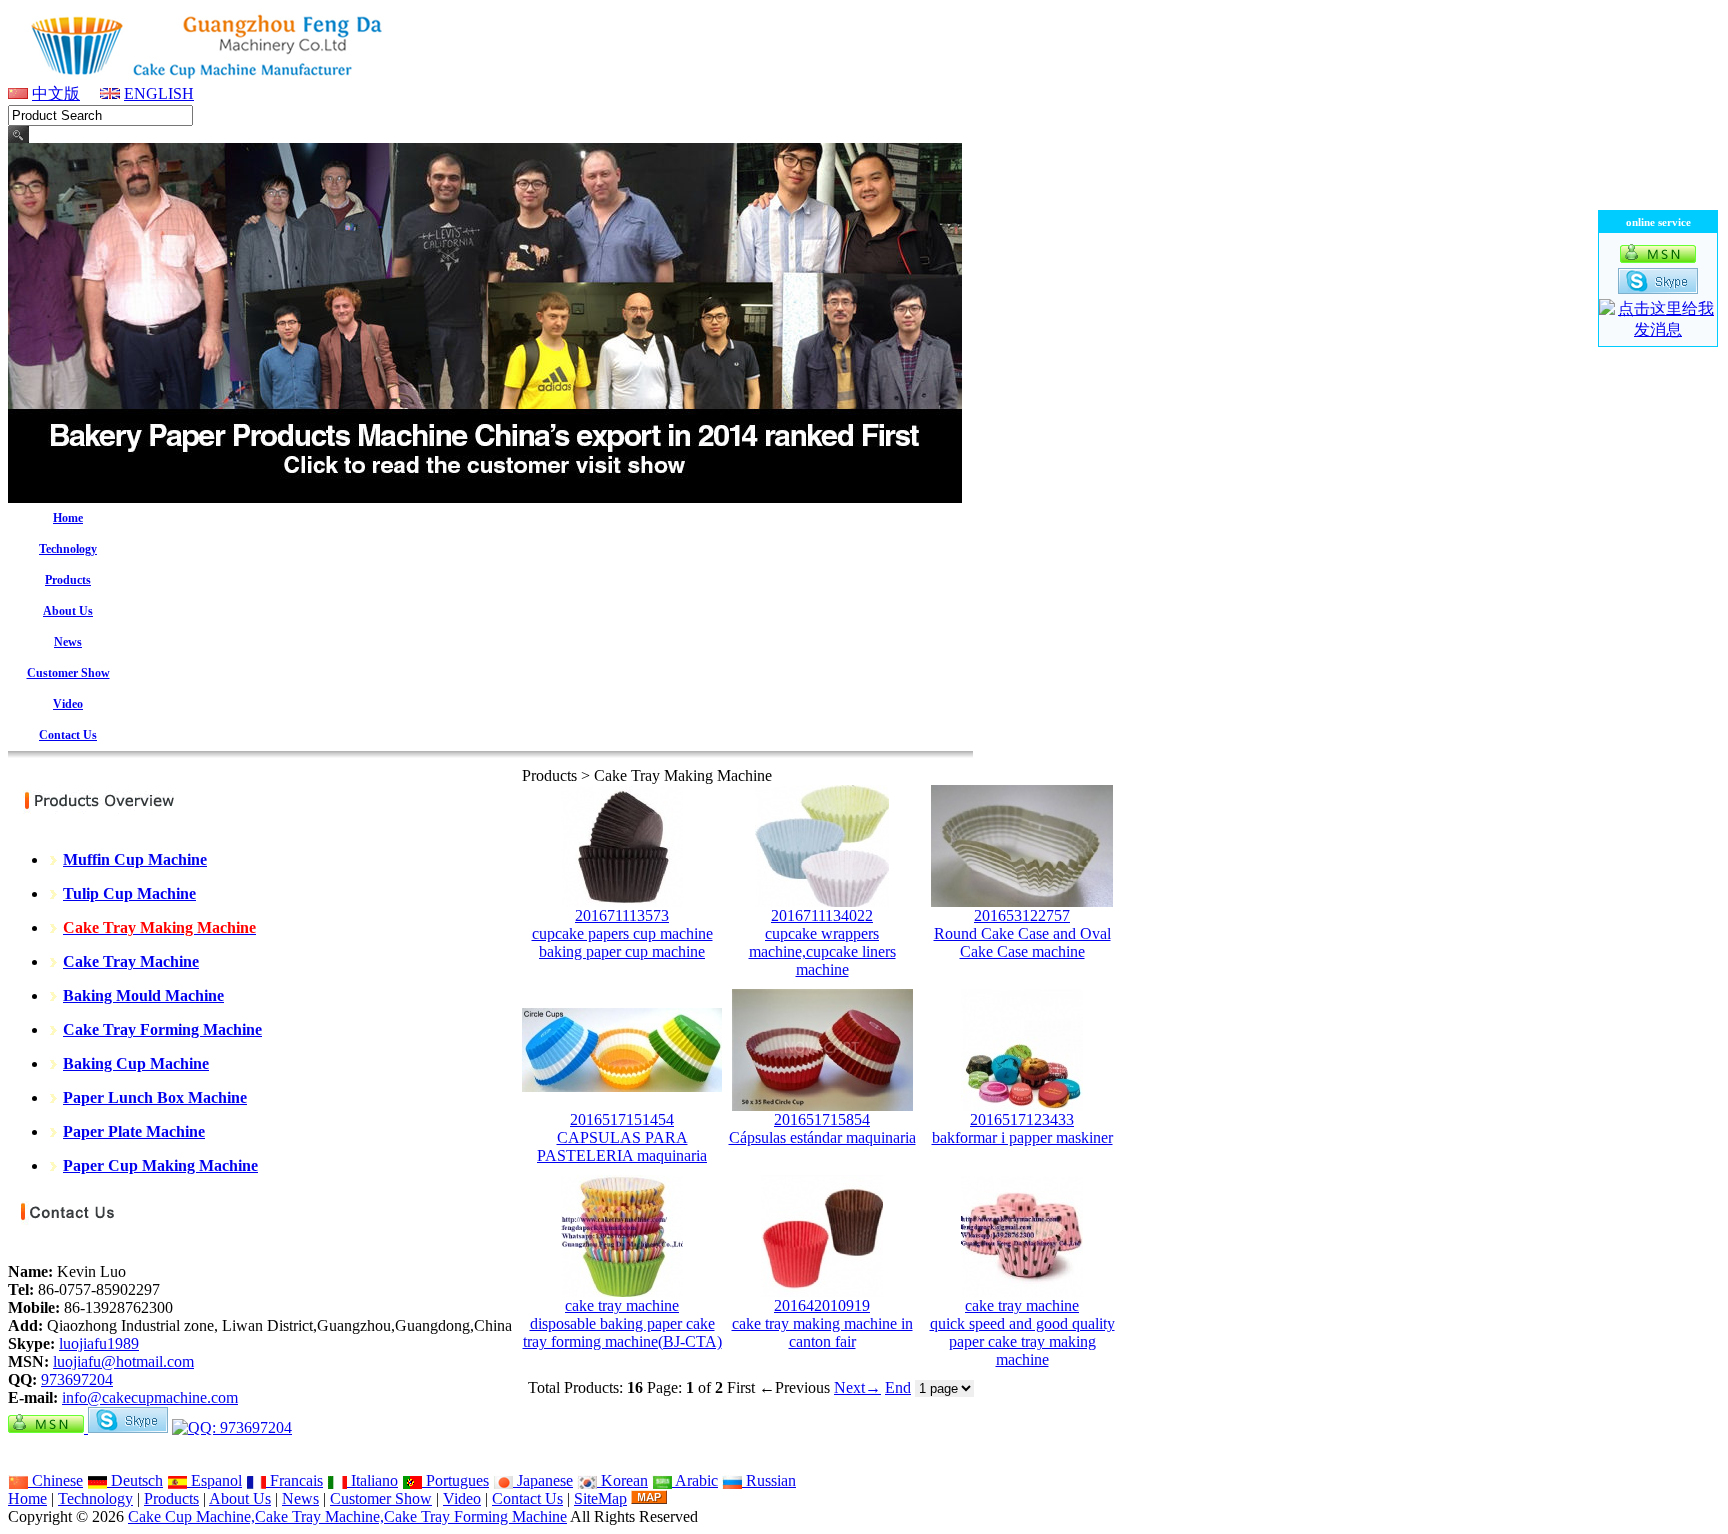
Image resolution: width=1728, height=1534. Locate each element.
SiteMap (600, 1498)
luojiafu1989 (99, 1343)
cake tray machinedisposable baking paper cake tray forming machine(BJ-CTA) (622, 1323)
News (300, 1498)
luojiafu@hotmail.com (123, 1361)
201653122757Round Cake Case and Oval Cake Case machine (1022, 933)
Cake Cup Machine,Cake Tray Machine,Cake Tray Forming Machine (347, 1516)
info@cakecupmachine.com (150, 1397)
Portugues (455, 1480)
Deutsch (135, 1480)
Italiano (372, 1480)
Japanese (543, 1480)
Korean (622, 1480)
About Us (240, 1498)
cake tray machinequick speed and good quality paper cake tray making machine (1022, 1332)
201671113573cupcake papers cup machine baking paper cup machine (622, 933)
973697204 (77, 1379)
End (898, 1387)
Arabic (695, 1480)
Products (171, 1498)
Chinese (55, 1480)
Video (462, 1498)
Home (27, 1498)
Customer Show (381, 1498)
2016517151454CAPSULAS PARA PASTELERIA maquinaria (622, 1137)
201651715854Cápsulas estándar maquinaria (822, 1128)
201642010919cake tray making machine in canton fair (822, 1323)
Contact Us (527, 1498)
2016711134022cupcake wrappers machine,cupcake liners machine (822, 942)
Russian (769, 1480)
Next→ (857, 1387)
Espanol (214, 1480)
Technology (95, 1498)
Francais (294, 1480)
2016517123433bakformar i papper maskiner (1022, 1128)
